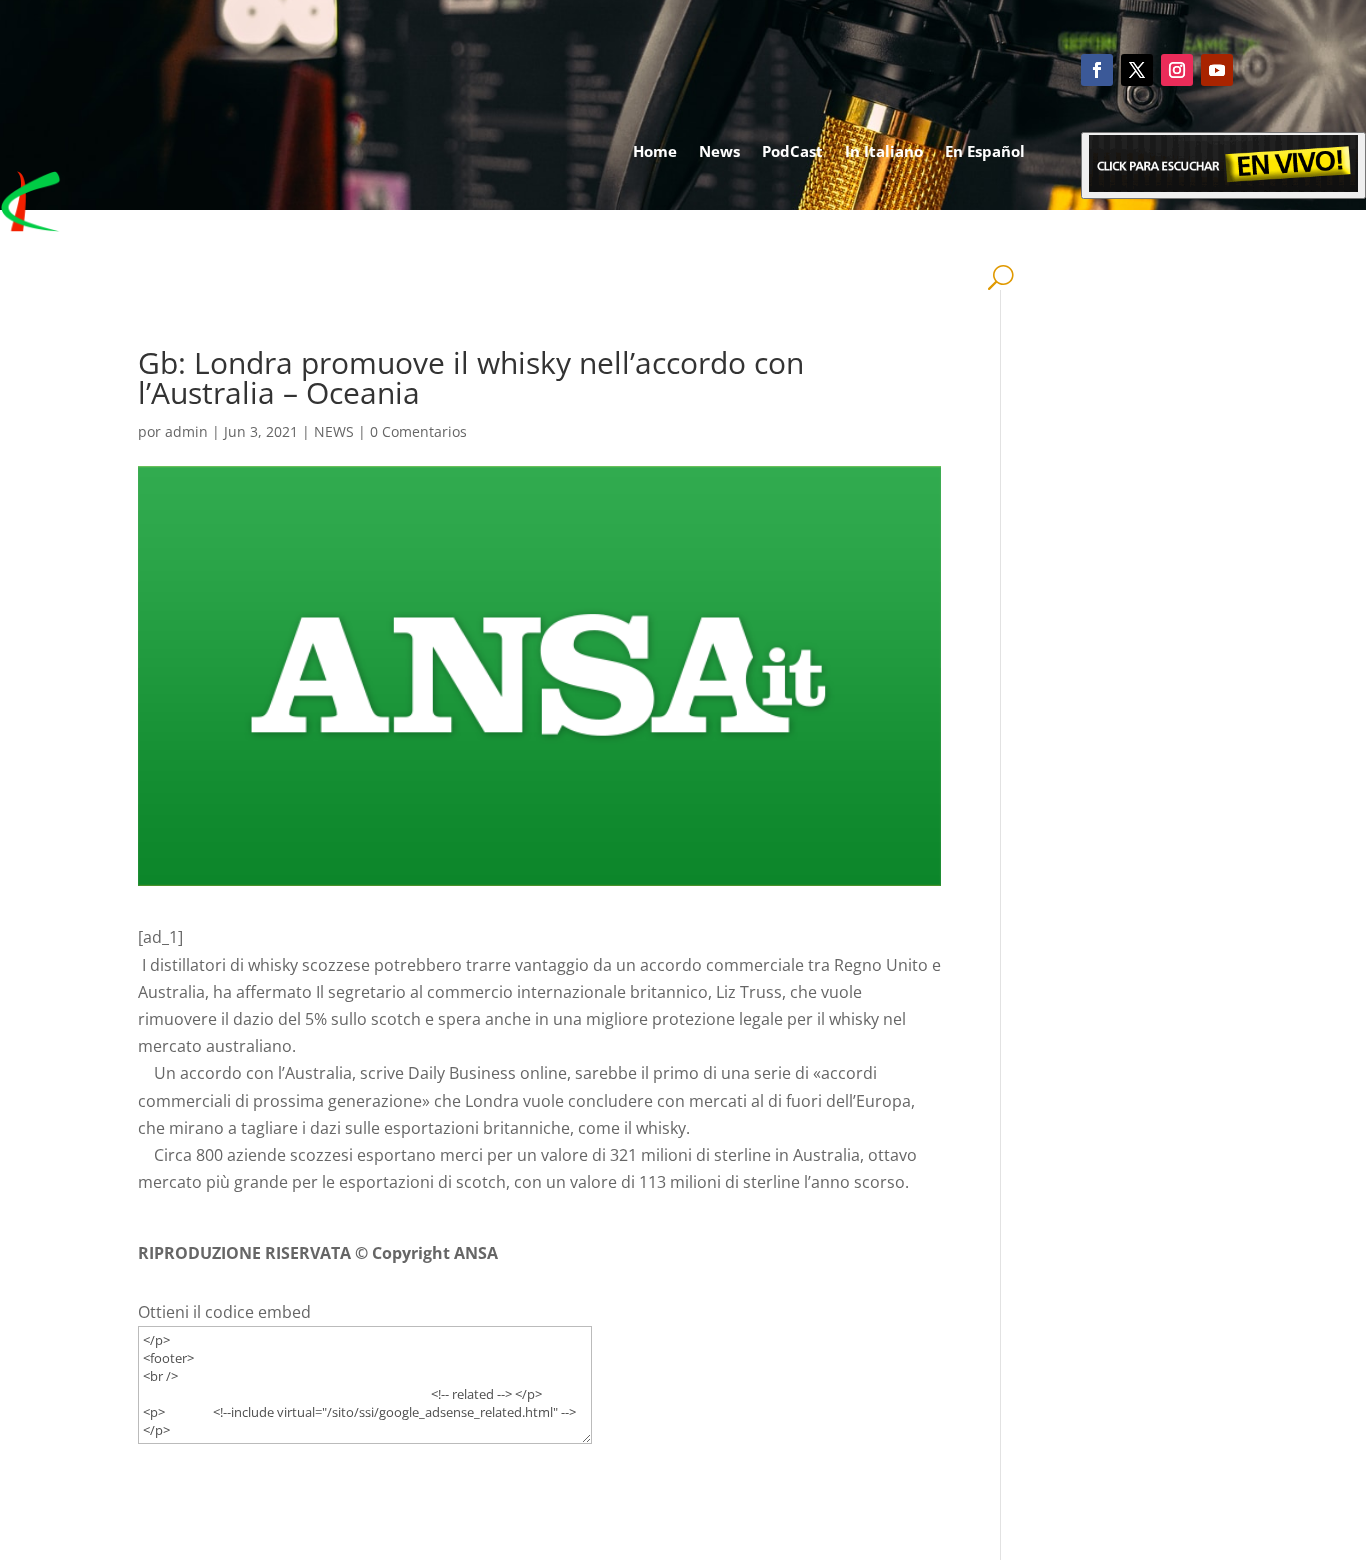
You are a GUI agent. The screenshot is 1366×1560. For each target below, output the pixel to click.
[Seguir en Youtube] (1217, 70)
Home (655, 151)
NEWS (334, 431)
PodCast (792, 151)
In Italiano (884, 151)
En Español (985, 151)
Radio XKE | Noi (946, 227)
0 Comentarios (418, 431)
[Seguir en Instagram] (1177, 70)
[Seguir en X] (1137, 70)
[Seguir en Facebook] (1097, 70)
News (719, 151)
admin (186, 431)
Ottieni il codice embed (224, 1312)
